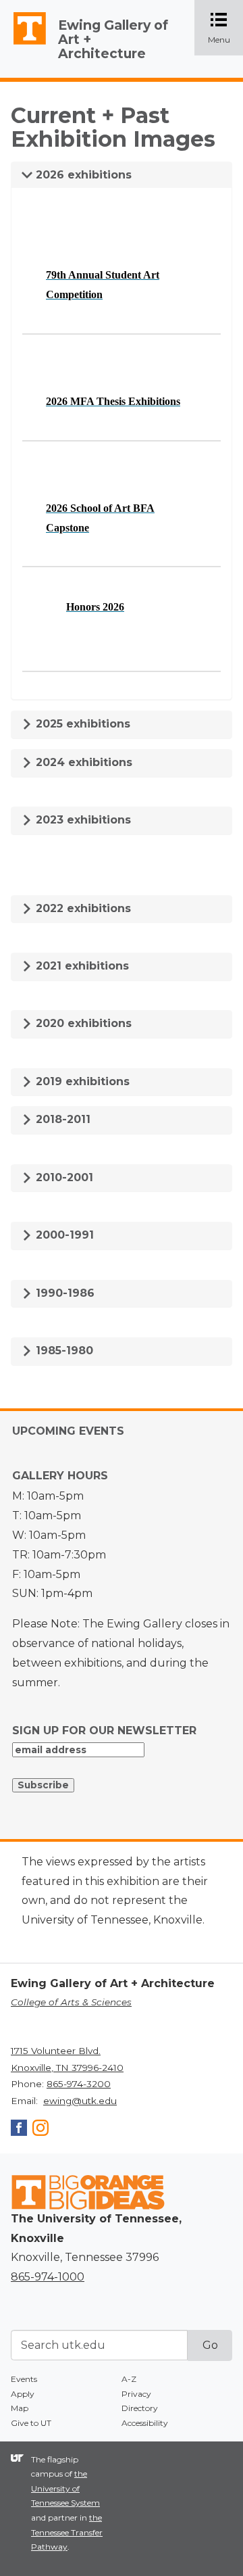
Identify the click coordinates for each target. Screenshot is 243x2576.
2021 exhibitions (81, 966)
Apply (23, 2394)
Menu (225, 29)
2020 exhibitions (82, 1023)
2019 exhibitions (81, 1081)
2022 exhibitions (82, 908)
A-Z (129, 2379)
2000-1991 (63, 1235)
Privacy (136, 2394)
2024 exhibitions (82, 762)
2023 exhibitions (82, 820)
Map (20, 2408)
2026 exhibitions (82, 175)
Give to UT (31, 2423)
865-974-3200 (79, 2084)
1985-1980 (63, 1351)
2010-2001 (63, 1177)
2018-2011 (61, 1119)
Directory (140, 2408)
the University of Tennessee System (65, 2488)
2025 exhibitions (81, 724)
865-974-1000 (48, 2277)
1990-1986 (63, 1293)
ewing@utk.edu (80, 2101)
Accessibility (145, 2423)
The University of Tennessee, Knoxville (24, 45)
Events (24, 2379)
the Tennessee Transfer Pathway (67, 2532)
